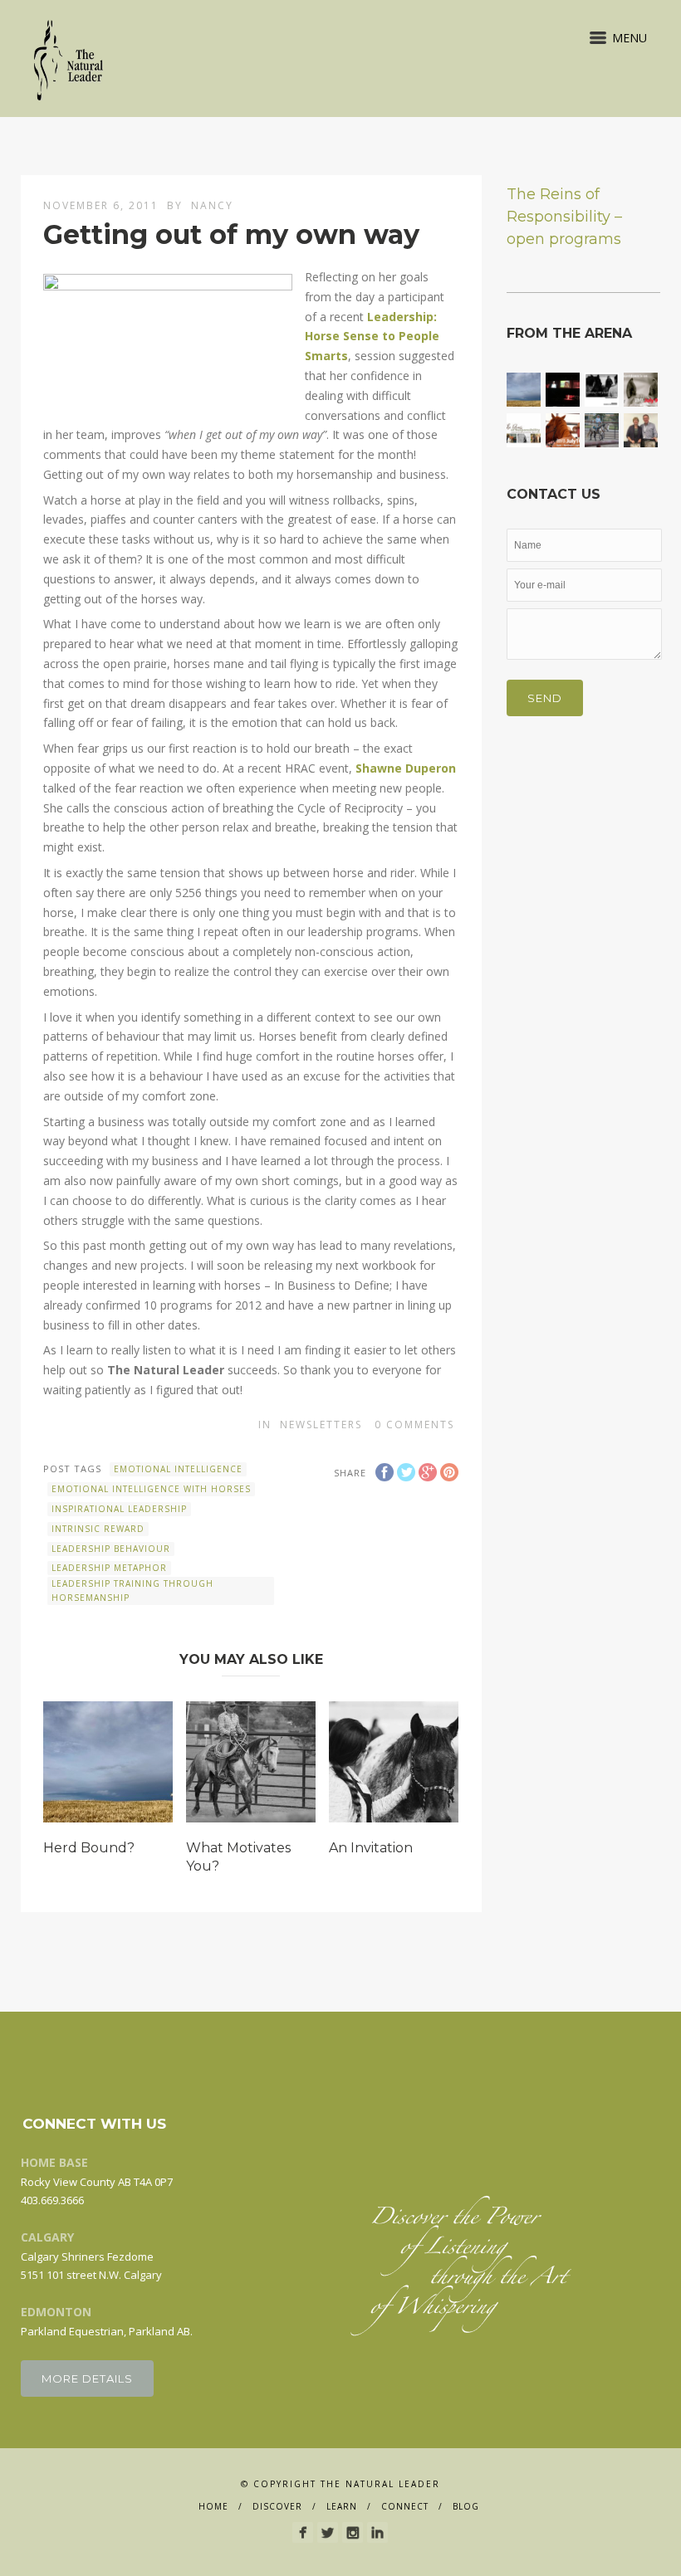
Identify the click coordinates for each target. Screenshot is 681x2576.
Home (213, 2506)
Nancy (212, 205)
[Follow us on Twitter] (328, 2532)
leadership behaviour (111, 1549)
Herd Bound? (89, 1848)
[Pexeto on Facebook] (303, 2532)
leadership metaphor (109, 1568)
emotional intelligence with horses (151, 1489)
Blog (466, 2506)
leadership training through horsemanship (132, 1590)
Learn (342, 2506)
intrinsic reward (98, 1529)
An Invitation (371, 1848)
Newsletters (321, 1425)
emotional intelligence (178, 1469)
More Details (87, 2378)
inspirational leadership (119, 1509)
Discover (277, 2506)
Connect (405, 2506)
